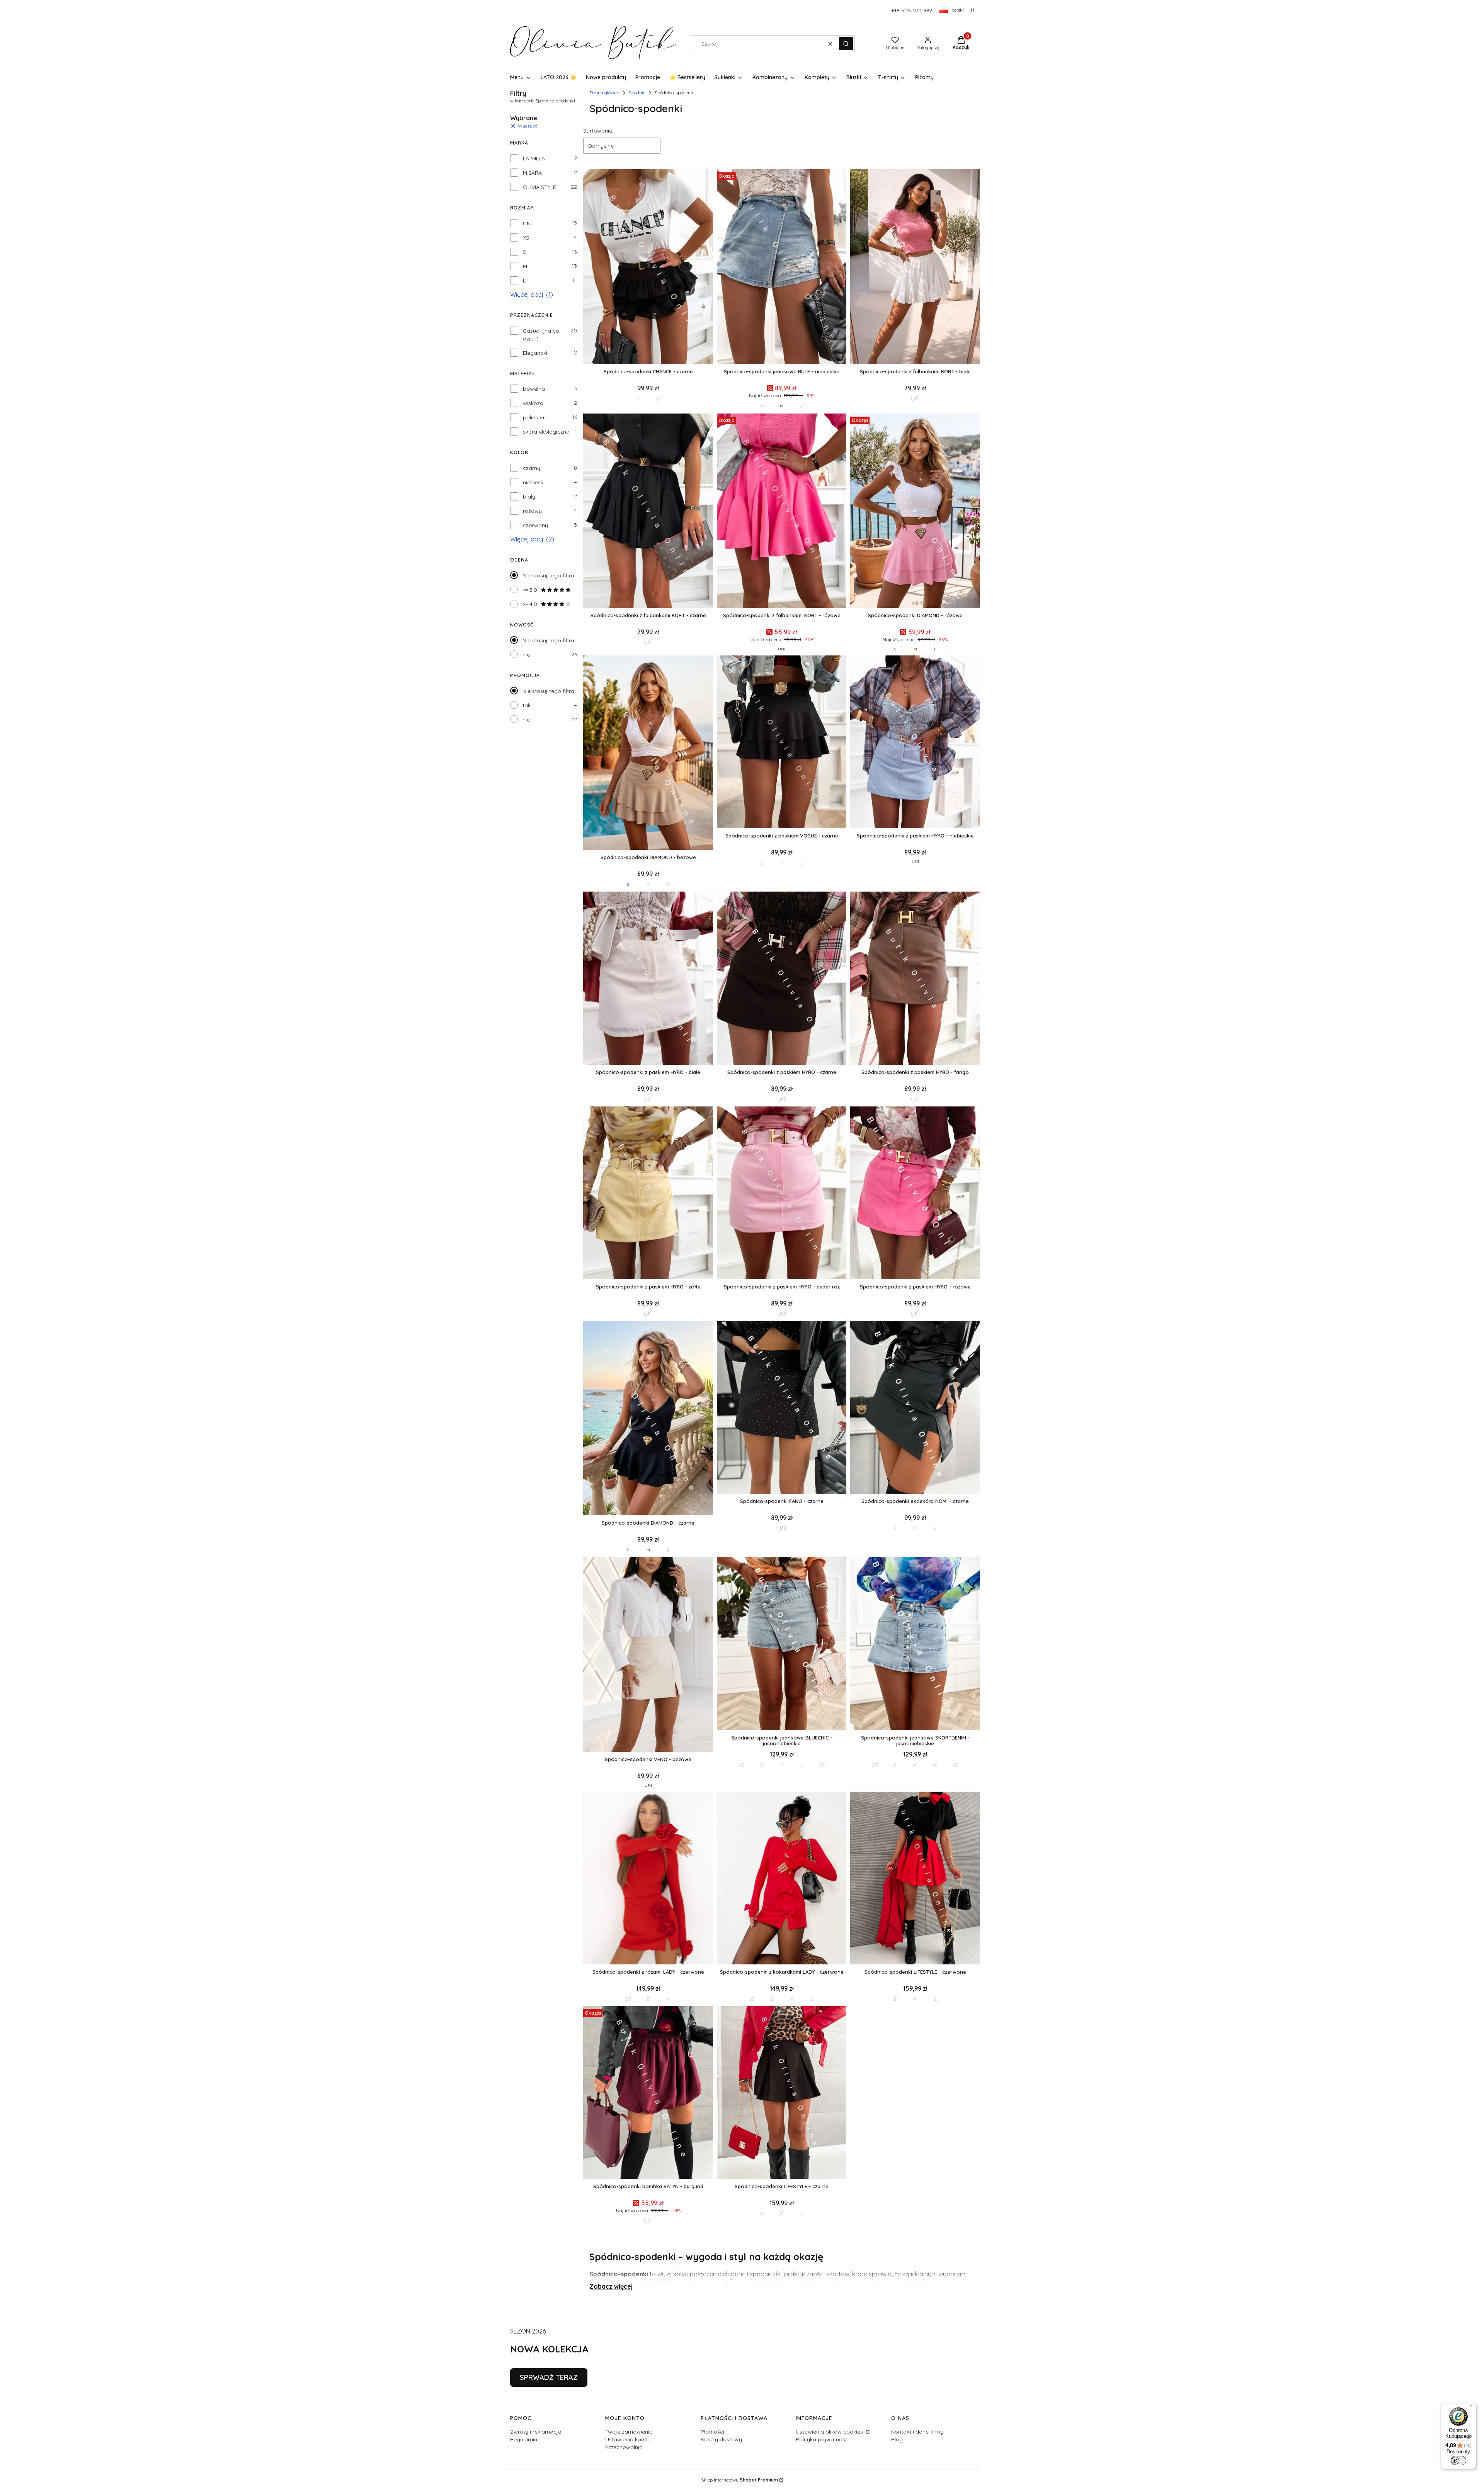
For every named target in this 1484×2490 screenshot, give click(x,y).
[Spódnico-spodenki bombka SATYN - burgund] (648, 2093)
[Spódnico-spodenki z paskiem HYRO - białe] (648, 979)
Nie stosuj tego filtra (548, 575)
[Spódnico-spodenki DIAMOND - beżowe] (648, 753)
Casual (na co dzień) (541, 335)
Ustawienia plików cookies (830, 2432)
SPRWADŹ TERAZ (549, 2377)
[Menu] (1472, 2408)
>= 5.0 (530, 590)
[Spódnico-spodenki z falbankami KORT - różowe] (782, 511)
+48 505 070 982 (912, 10)
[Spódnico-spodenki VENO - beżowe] (648, 1655)
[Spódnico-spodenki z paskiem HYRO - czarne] (782, 979)
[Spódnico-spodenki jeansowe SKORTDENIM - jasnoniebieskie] (915, 1644)
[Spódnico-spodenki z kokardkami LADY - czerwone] (782, 1879)
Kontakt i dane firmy (917, 2432)
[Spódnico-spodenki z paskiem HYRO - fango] (915, 979)
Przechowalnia (624, 2447)
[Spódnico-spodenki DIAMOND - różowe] (915, 511)
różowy (532, 511)
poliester (534, 417)
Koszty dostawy (721, 2439)
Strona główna (604, 93)
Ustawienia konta (627, 2439)
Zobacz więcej (611, 2286)
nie (526, 655)
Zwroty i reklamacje (536, 2432)
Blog (897, 2439)
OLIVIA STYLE (539, 187)
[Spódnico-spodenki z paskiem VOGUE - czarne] (782, 743)
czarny (532, 468)
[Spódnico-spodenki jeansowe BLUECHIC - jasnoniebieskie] (782, 1644)
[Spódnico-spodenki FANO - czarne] (782, 1408)
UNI (527, 223)
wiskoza (533, 403)
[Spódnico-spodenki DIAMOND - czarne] (648, 1419)
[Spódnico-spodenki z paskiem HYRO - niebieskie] (915, 743)
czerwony (535, 525)
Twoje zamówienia (629, 2432)
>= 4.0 (530, 604)
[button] (846, 44)
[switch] (1458, 2461)
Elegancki (535, 353)
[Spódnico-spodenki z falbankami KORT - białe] (915, 267)
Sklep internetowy (739, 2480)
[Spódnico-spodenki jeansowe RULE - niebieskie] (782, 267)
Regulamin (524, 2439)
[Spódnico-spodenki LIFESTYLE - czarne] (782, 2093)
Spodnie (637, 93)
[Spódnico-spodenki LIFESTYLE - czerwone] (915, 1879)
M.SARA (532, 173)
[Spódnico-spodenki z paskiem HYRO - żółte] (648, 1194)
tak (527, 705)
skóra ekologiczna (546, 432)
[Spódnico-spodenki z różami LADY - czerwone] (648, 1879)
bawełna (534, 389)
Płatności (712, 2432)
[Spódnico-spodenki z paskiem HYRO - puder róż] (782, 1194)
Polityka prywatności (823, 2439)
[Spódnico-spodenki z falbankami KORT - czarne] (648, 511)
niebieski (534, 482)
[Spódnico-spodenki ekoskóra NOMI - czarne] (915, 1408)
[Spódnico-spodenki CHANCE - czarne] (648, 267)
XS (526, 238)
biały (529, 497)
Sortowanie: (598, 131)
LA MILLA (534, 158)
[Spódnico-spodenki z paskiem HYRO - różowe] (915, 1194)
